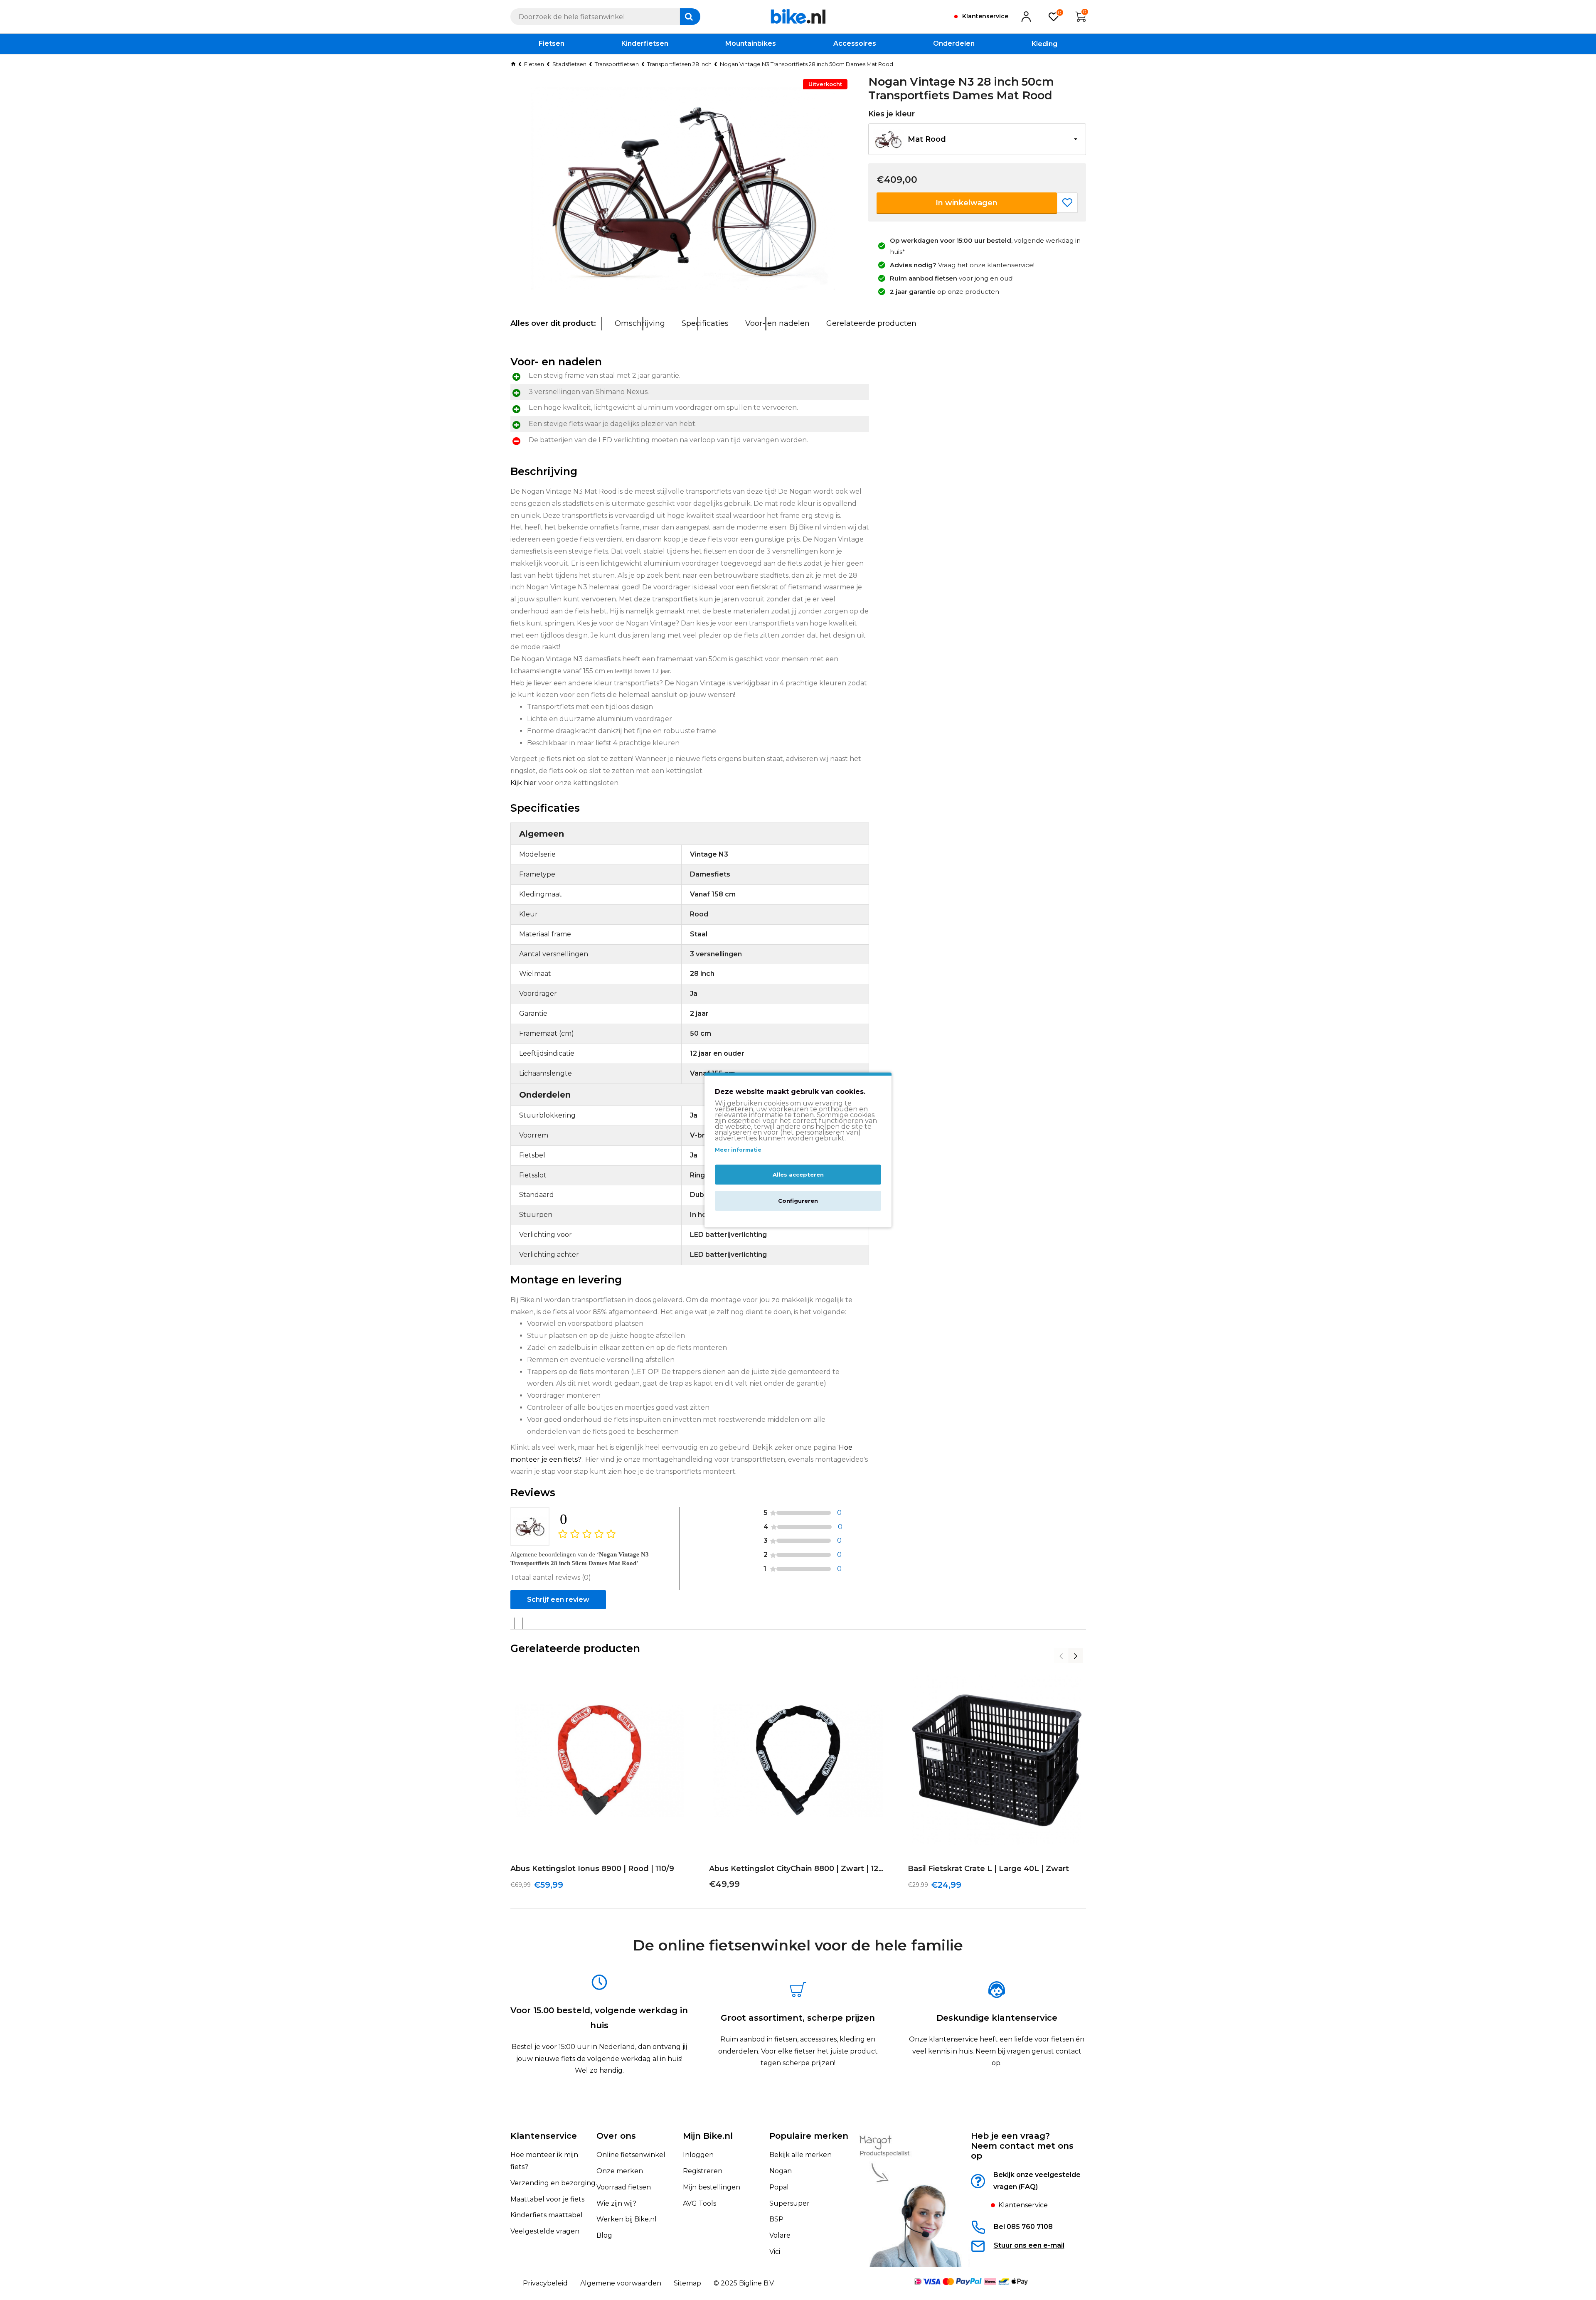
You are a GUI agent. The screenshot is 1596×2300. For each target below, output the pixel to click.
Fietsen (534, 64)
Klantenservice (544, 2136)
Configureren (798, 1201)
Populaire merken (809, 2136)
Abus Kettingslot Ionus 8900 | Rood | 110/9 (592, 1869)
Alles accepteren (798, 1175)
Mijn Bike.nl (708, 2136)
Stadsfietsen (569, 64)
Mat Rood (927, 139)
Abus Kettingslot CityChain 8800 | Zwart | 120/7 (798, 1869)
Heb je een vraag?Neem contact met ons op (1022, 2146)
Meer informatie (738, 1150)
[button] (977, 139)
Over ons (616, 2136)
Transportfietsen (617, 64)
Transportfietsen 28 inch (679, 64)
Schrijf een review (558, 1599)
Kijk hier (524, 783)
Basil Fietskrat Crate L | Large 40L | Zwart (988, 1869)
